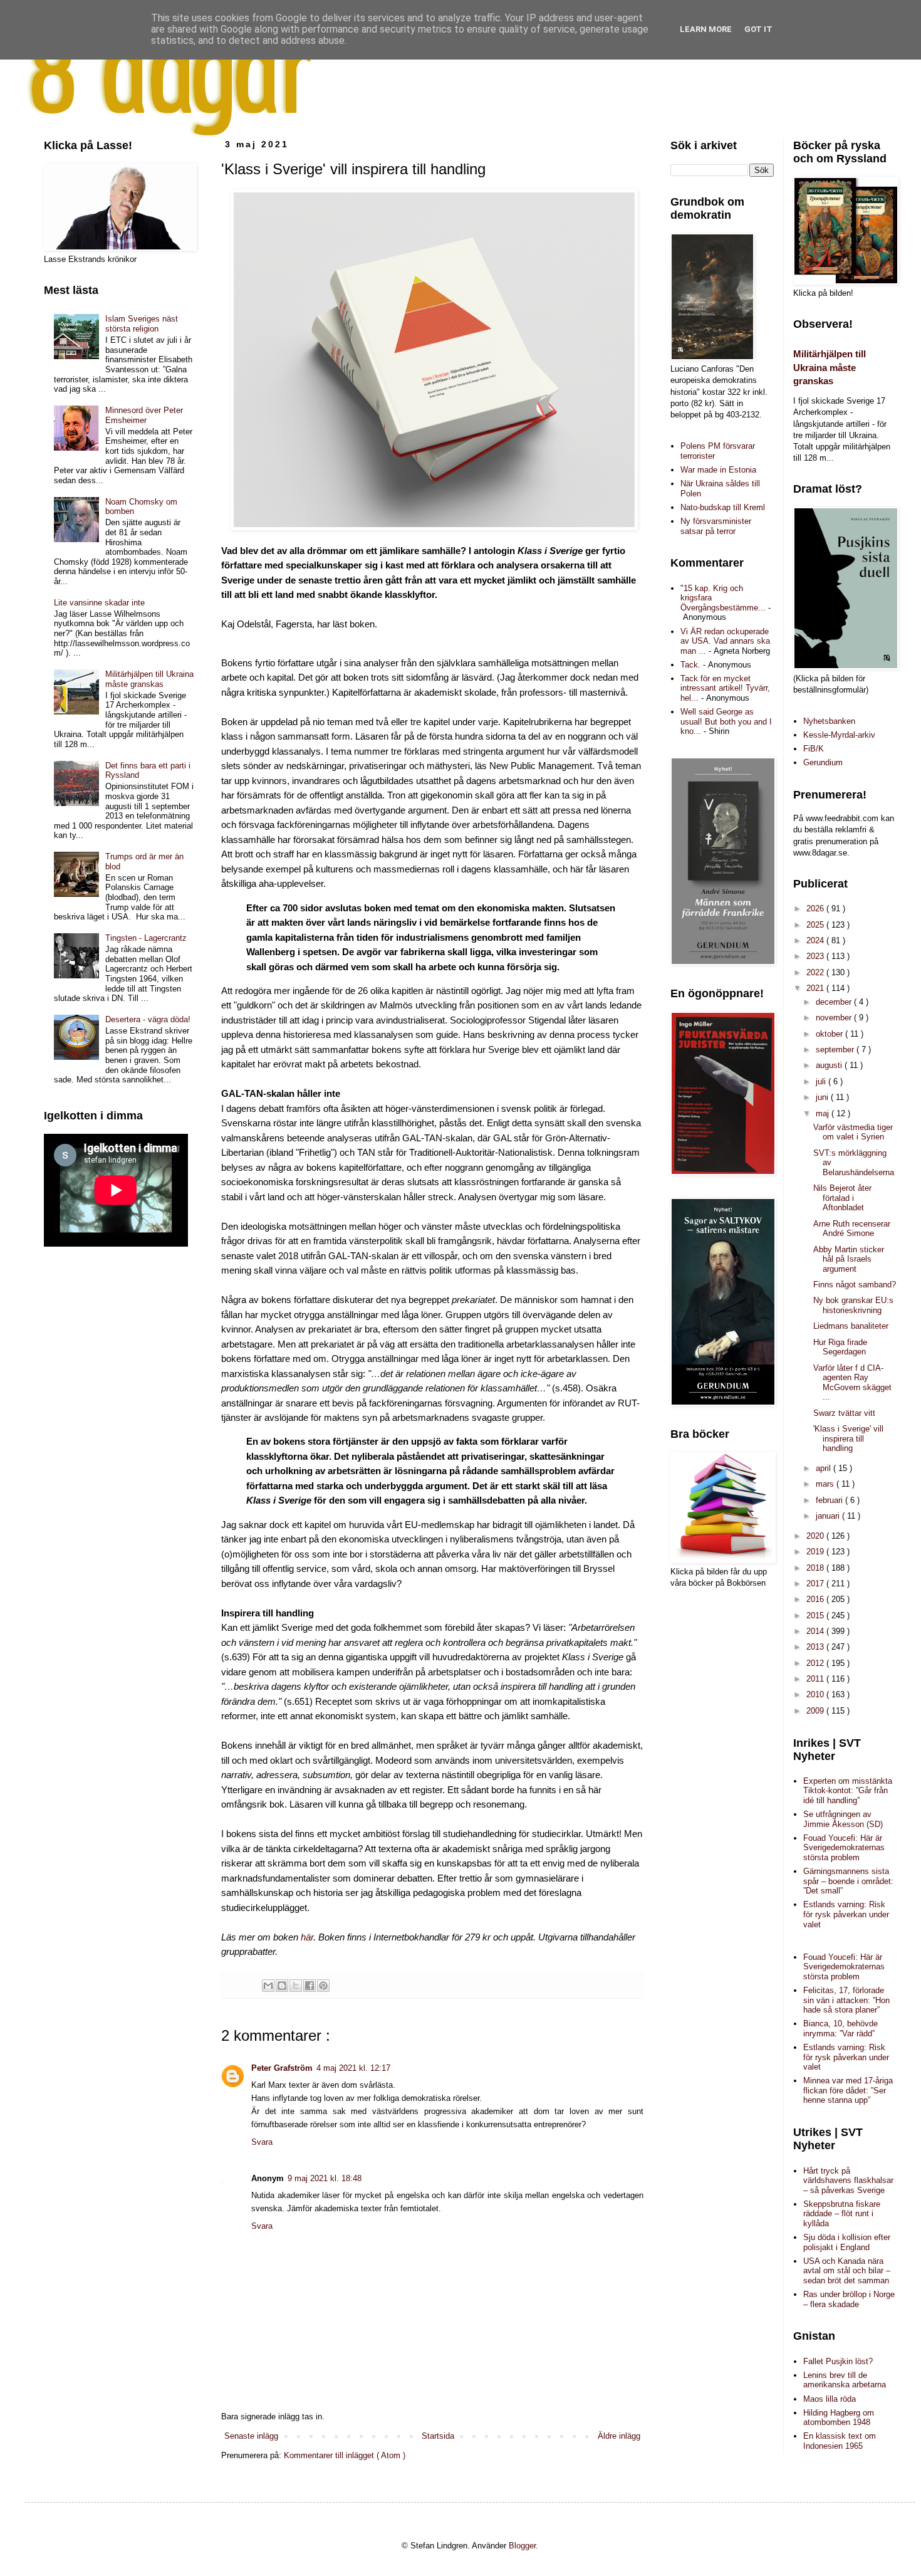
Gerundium (823, 762)
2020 (816, 1536)
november (835, 1018)
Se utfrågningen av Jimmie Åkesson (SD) (843, 1819)
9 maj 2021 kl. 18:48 (325, 2178)
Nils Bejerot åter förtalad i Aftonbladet (842, 1198)
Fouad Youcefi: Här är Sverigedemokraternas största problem (844, 1848)
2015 (816, 1615)
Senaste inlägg (251, 2436)
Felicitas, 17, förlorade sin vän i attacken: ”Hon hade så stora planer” (846, 2000)
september (836, 1050)
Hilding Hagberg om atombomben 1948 (839, 2418)
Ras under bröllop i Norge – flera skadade (849, 2299)
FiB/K (814, 749)
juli (822, 1081)
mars (826, 1484)
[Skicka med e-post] (268, 1986)
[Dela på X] (296, 1986)
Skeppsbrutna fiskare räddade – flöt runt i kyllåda (842, 2214)
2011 (816, 1679)
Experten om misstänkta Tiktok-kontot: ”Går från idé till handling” (848, 1791)
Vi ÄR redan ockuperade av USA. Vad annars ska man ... (725, 641)
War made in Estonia (718, 470)
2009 (816, 1711)
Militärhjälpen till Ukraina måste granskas (149, 679)
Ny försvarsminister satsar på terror (716, 526)
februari (830, 1500)
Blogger (522, 2546)
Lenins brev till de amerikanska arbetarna (845, 2380)
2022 (816, 972)
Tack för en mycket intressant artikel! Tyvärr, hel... (725, 688)
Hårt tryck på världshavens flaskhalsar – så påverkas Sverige (848, 2181)
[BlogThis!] (282, 1986)
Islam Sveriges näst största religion (142, 324)
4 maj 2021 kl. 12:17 (353, 2068)
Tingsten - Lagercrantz (146, 938)
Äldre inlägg (619, 2436)
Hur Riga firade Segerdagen (840, 1347)
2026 (816, 908)
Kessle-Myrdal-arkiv (839, 735)
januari (829, 1516)
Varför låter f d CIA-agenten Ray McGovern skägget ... (852, 1383)
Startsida (438, 2436)
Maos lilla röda (830, 2399)
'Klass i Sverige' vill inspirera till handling (848, 1438)
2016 (816, 1599)
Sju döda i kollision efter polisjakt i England (847, 2242)
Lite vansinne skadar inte (99, 603)
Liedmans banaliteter (851, 1326)
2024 (816, 940)
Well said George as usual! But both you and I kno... (726, 721)
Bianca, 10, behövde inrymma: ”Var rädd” (840, 2029)
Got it (758, 29)
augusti (830, 1065)
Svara (262, 2142)
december (835, 1002)
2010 (816, 1694)
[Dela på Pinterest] (323, 1986)
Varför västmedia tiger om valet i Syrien (853, 1132)
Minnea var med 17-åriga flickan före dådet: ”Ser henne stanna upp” (848, 2090)
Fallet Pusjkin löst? (838, 2361)
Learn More (706, 29)
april (825, 1468)
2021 (816, 988)
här (307, 1937)
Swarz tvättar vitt (844, 1413)
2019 (816, 1552)
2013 (816, 1647)
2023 (816, 956)
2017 (816, 1584)
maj (824, 1113)
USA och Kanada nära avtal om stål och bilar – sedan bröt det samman (847, 2271)
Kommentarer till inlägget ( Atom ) (345, 2455)
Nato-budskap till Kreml (723, 507)
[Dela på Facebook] (310, 1986)
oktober (830, 1034)
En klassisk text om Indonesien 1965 (840, 2441)
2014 (816, 1631)
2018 (816, 1568)
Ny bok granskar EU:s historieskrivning (853, 1305)
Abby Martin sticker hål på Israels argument (849, 1259)
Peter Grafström (282, 2068)
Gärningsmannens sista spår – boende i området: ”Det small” (848, 1881)
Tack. (690, 665)
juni (823, 1097)
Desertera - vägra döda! (148, 1019)
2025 (816, 925)
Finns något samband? (855, 1285)
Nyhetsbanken (829, 721)
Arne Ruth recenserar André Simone (852, 1229)
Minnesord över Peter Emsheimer (144, 415)
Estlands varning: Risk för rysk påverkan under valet (846, 1914)
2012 (816, 1663)
